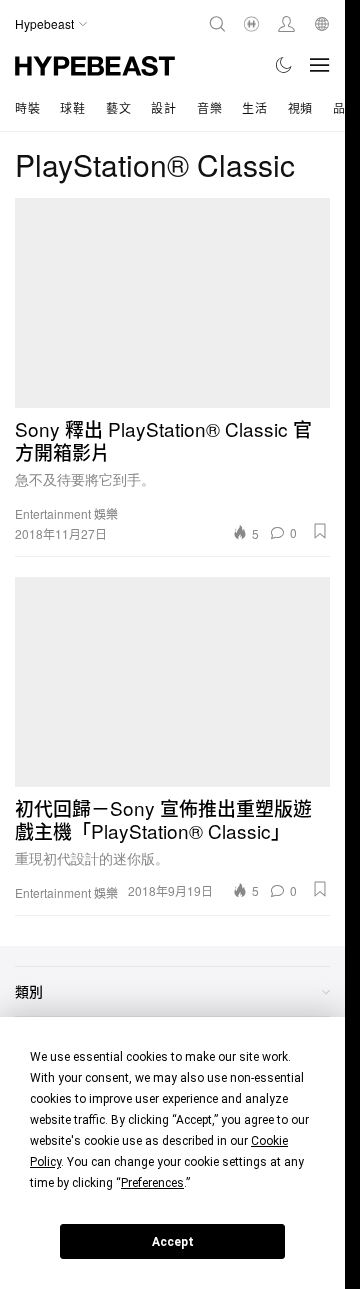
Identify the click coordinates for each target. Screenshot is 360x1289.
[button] (320, 531)
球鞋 (72, 107)
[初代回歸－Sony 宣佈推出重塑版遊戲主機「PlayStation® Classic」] (172, 682)
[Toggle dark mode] (284, 65)
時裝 (27, 107)
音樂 (209, 107)
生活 (254, 107)
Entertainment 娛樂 (66, 514)
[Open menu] (320, 65)
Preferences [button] (152, 1183)
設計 (163, 107)
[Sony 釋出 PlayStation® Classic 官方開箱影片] (172, 303)
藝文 (118, 107)
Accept (173, 1242)
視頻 (300, 107)
